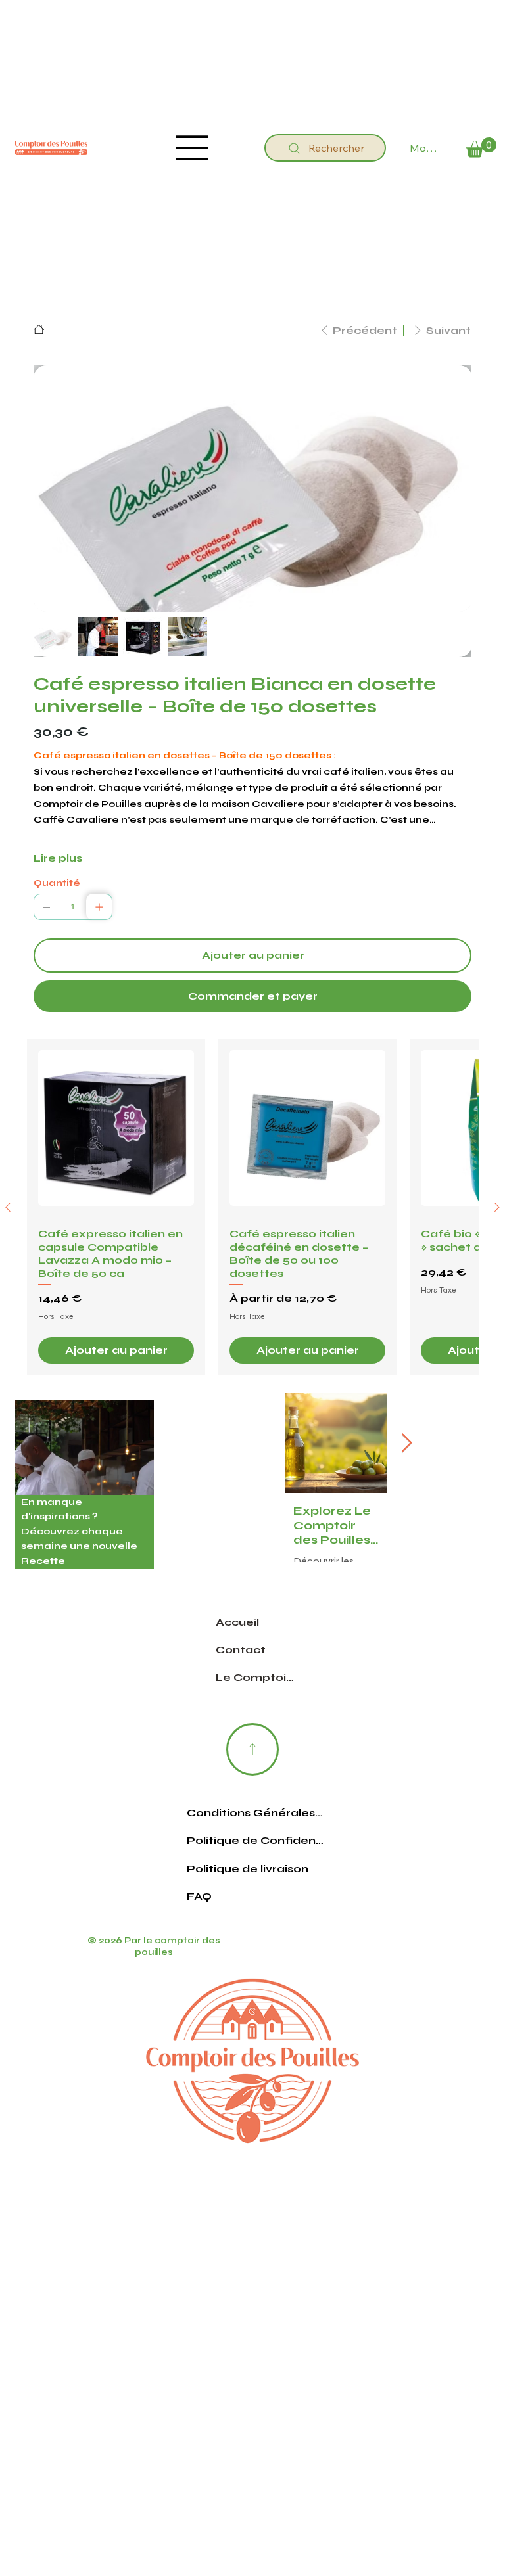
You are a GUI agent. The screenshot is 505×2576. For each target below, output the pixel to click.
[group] (252, 1218)
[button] (481, 148)
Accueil (237, 1645)
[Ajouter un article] (99, 907)
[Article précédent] (8, 1218)
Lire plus (58, 858)
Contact (241, 1673)
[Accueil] (39, 329)
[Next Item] (406, 1466)
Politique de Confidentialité (255, 1863)
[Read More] (252, 1772)
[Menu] (192, 148)
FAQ (199, 1919)
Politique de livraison (248, 1892)
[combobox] (307, 1341)
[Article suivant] (497, 1218)
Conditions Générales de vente (255, 1836)
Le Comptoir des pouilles (256, 1700)
